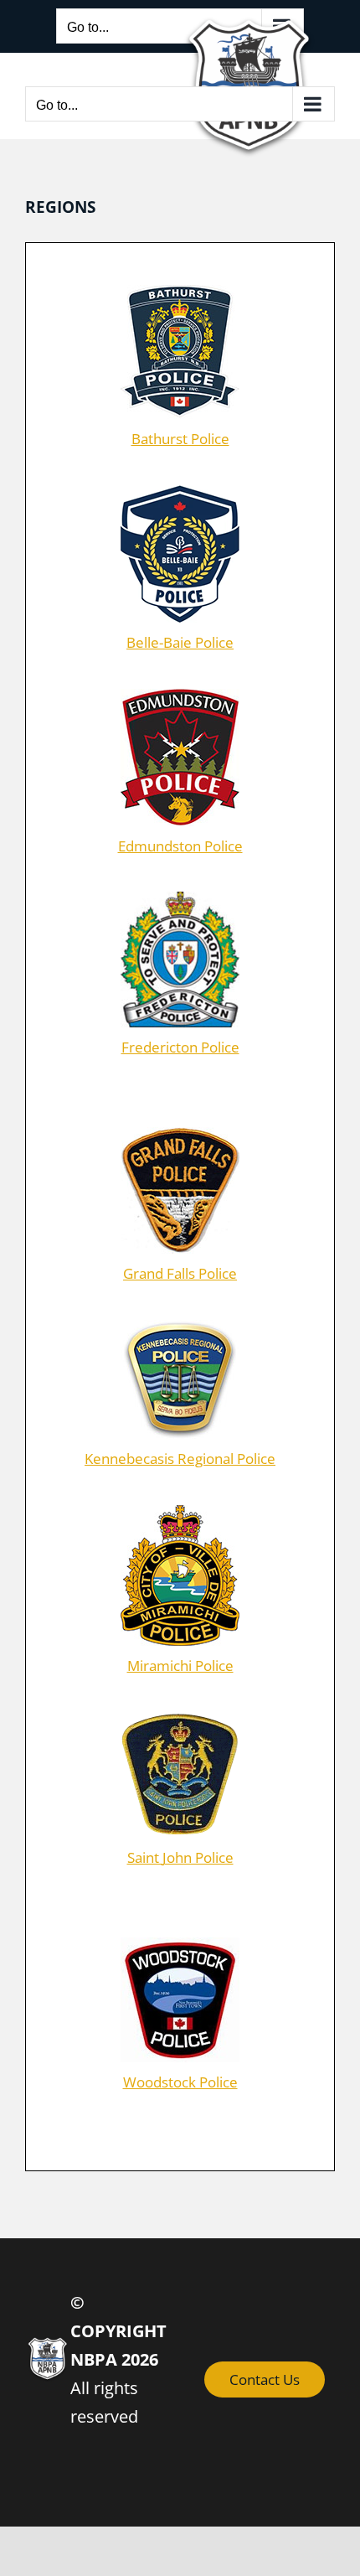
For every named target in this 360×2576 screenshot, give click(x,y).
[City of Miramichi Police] (180, 1512)
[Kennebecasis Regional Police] (180, 1327)
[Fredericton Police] (180, 899)
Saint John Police (180, 1857)
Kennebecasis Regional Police (180, 1459)
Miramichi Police (180, 1666)
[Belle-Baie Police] (180, 492)
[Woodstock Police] (180, 1945)
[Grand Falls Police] (180, 1134)
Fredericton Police (180, 1047)
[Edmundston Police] (180, 696)
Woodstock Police (180, 2082)
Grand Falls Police (180, 1273)
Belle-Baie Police (180, 642)
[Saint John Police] (180, 1719)
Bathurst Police (180, 439)
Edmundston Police (180, 846)
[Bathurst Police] (180, 292)
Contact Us (265, 2379)
